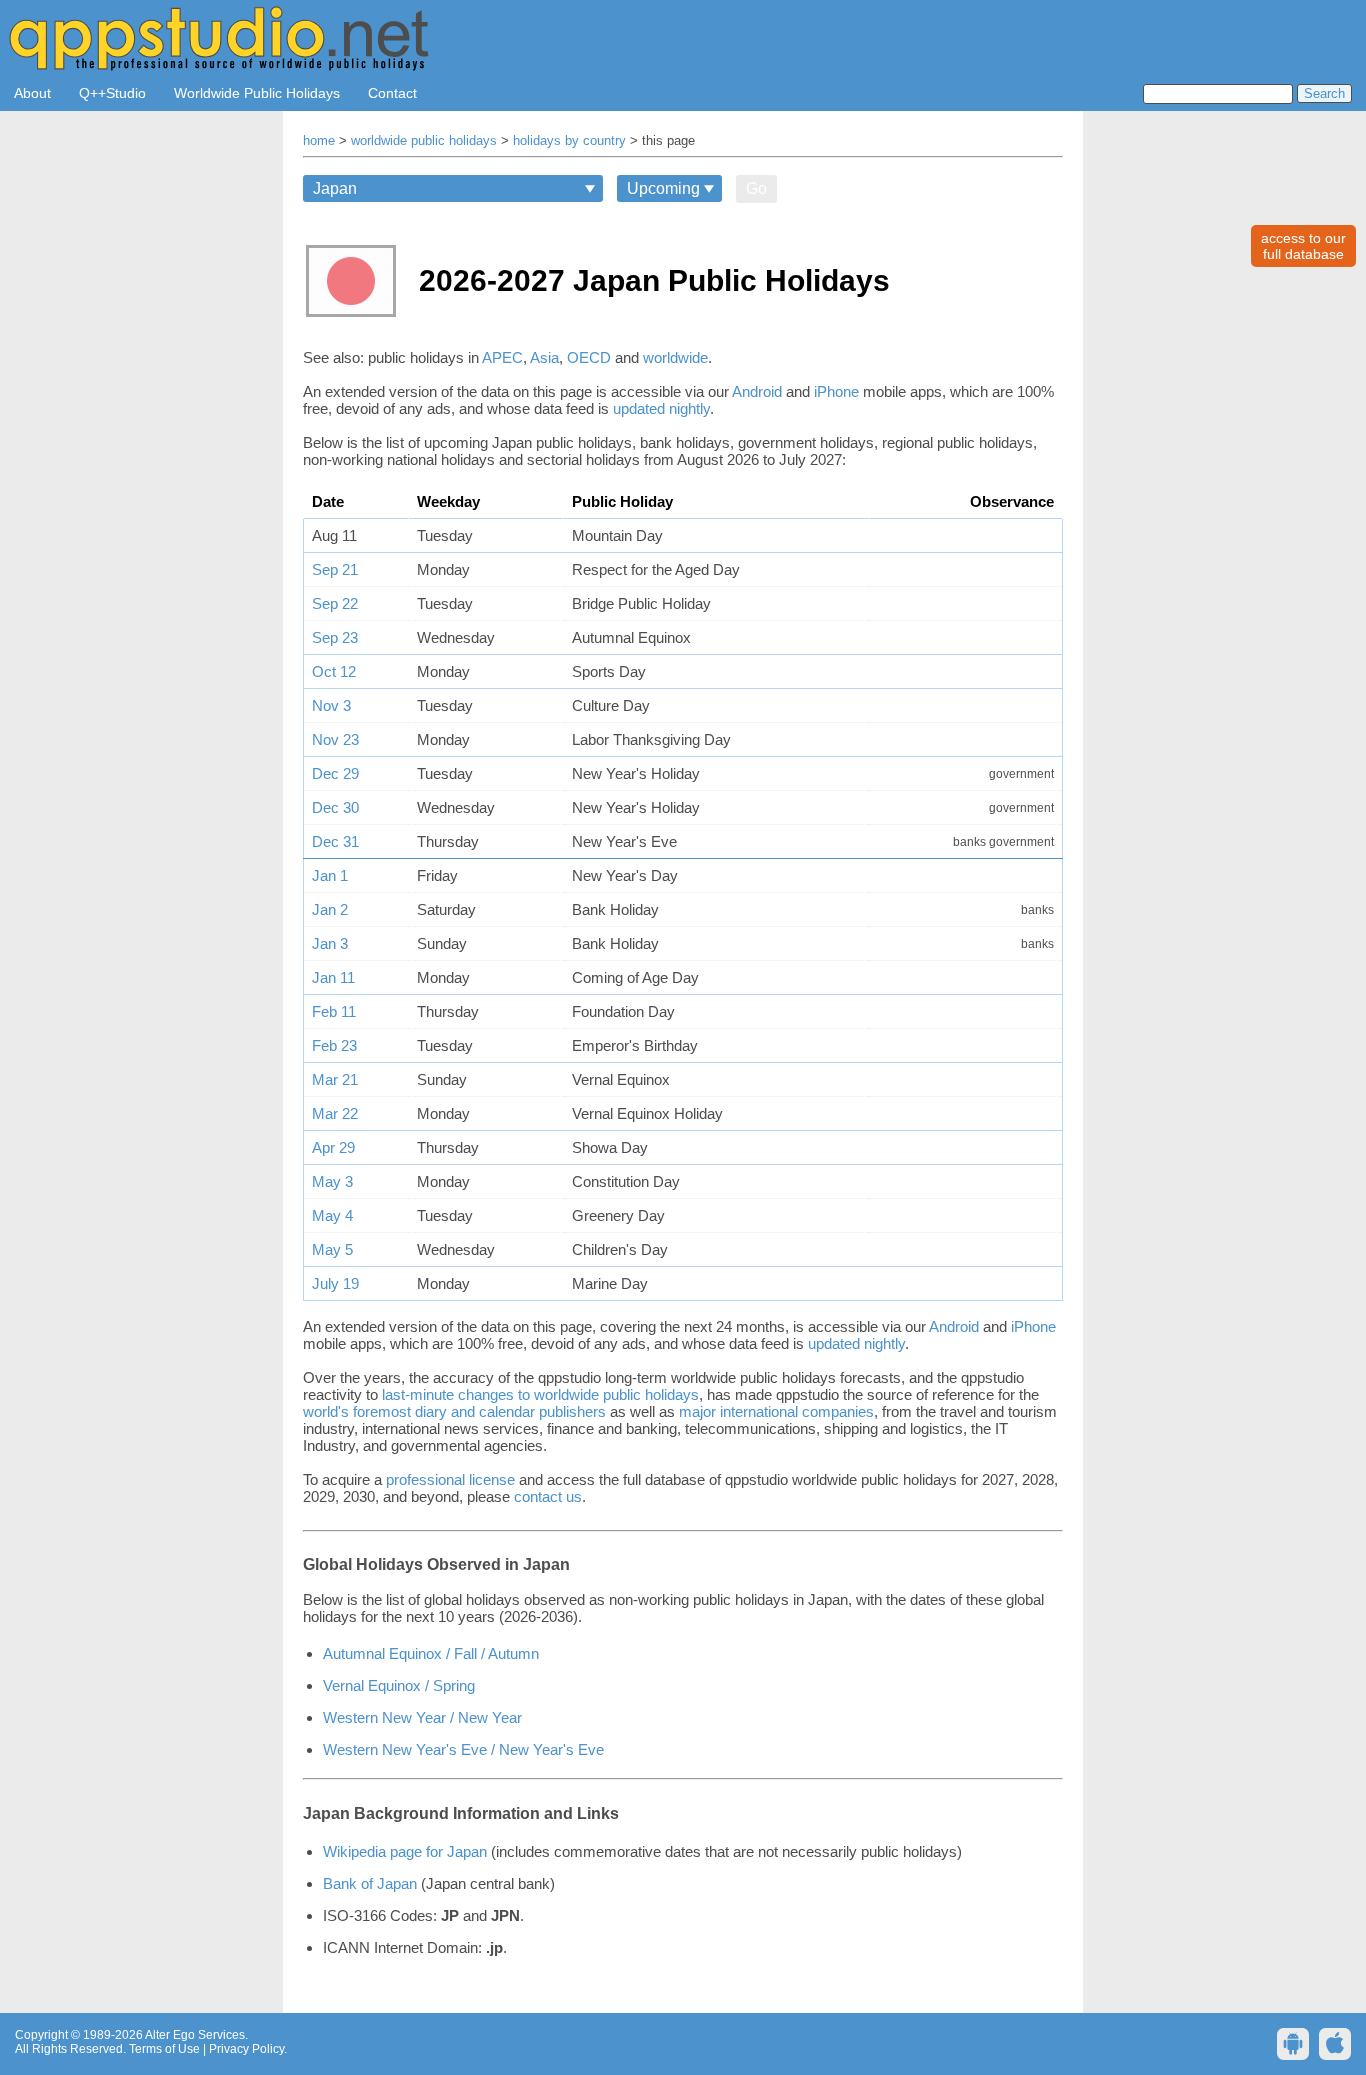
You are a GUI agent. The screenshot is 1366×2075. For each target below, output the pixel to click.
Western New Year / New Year (422, 1717)
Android (757, 391)
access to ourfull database (1303, 246)
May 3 (332, 1181)
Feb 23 (334, 1045)
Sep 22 (335, 603)
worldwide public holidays (424, 141)
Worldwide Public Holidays (257, 93)
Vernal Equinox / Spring (399, 1685)
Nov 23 (335, 739)
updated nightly (661, 408)
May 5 (332, 1249)
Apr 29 (333, 1147)
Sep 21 (335, 569)
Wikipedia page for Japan (405, 1851)
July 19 (335, 1283)
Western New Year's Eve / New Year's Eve (463, 1749)
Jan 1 (330, 875)
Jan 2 (330, 909)
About (32, 93)
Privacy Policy (246, 2049)
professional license (450, 1479)
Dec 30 (335, 807)
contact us (548, 1496)
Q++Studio (112, 93)
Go (756, 188)
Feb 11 (334, 1011)
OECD (589, 357)
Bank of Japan (370, 1883)
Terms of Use (164, 2049)
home (319, 141)
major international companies (776, 1411)
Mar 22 (335, 1113)
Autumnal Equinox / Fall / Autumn (431, 1653)
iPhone (836, 391)
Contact (392, 93)
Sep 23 (335, 637)
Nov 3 (331, 705)
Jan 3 (330, 943)
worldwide (675, 357)
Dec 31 (335, 841)
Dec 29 (335, 773)
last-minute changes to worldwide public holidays (540, 1394)
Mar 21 (335, 1079)
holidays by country (569, 141)
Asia (544, 357)
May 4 (332, 1215)
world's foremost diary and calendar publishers (454, 1411)
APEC (502, 357)
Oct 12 (334, 671)
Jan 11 (333, 977)
